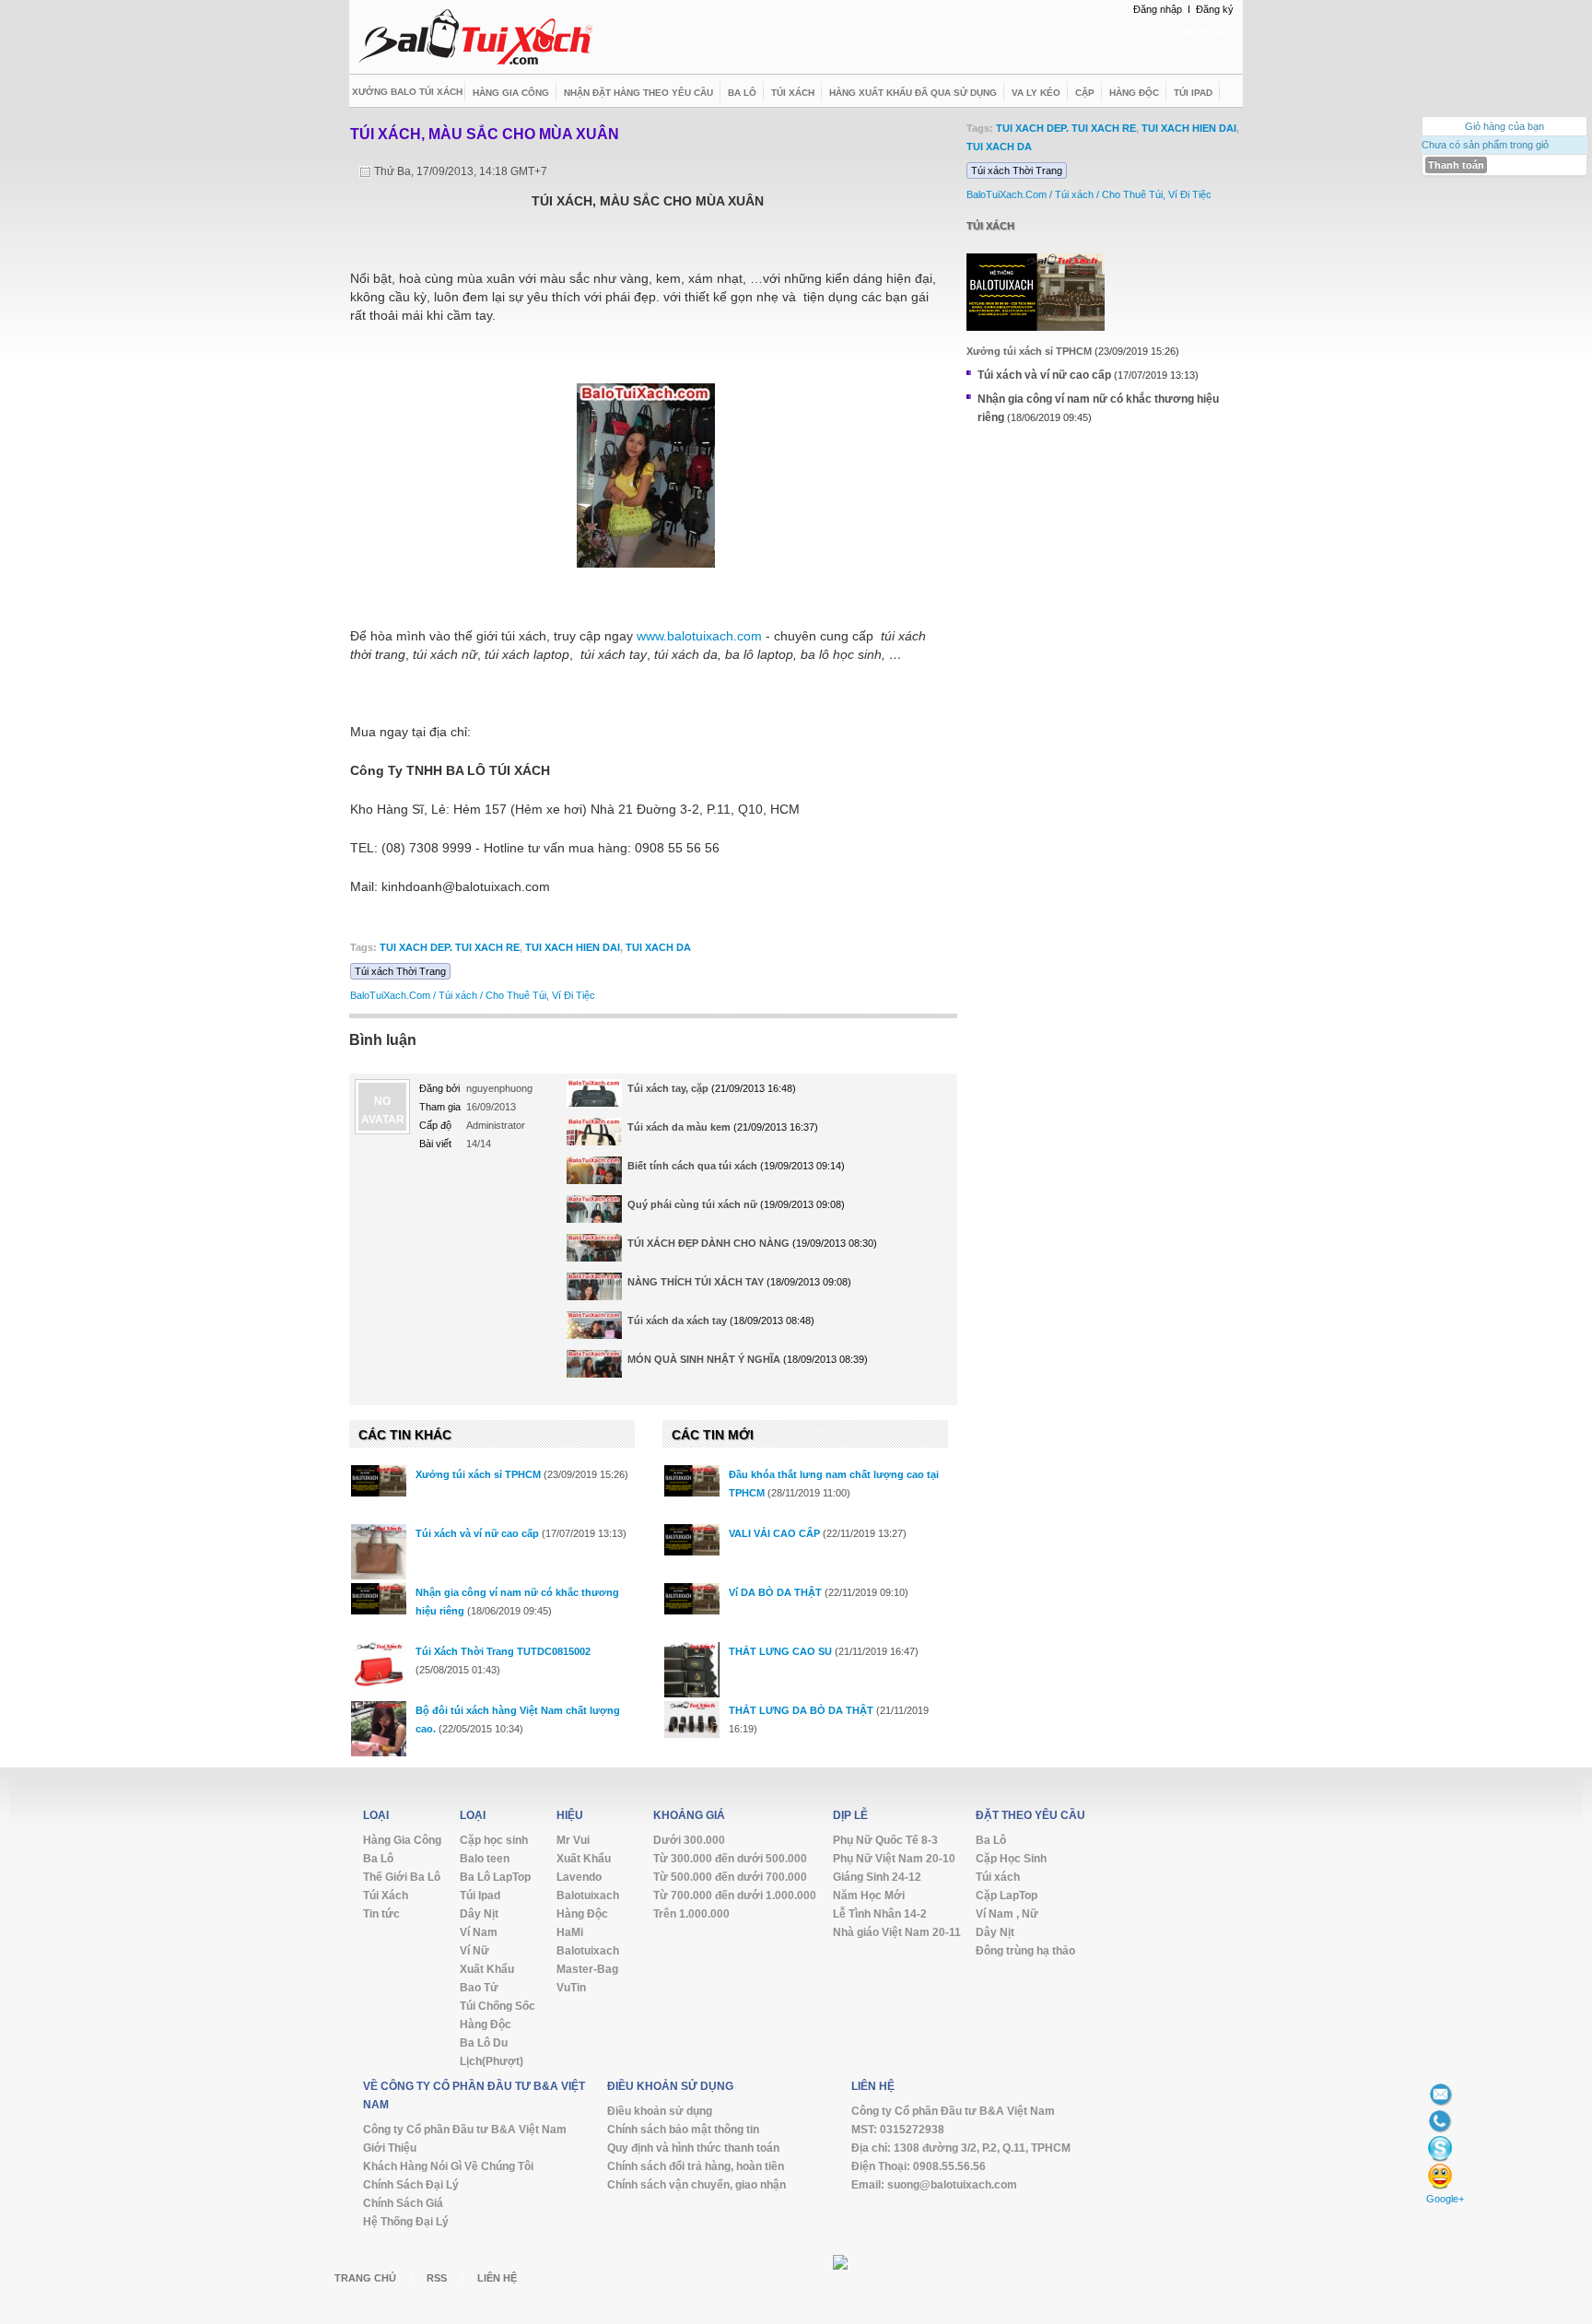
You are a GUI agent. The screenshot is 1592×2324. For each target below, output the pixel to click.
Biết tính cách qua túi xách (692, 1166)
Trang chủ (365, 2278)
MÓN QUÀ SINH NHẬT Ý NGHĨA (704, 1359)
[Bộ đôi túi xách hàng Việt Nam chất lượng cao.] (379, 1731)
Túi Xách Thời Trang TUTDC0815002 (503, 1651)
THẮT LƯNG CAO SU (780, 1651)
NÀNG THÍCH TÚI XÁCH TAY (696, 1282)
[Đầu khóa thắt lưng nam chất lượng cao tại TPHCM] (692, 1481)
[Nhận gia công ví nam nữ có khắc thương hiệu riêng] (379, 1599)
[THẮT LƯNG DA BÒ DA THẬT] (692, 1720)
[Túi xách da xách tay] (594, 1332)
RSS (437, 2278)
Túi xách (990, 226)
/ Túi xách (455, 995)
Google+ (1445, 2199)
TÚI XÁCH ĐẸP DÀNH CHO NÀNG (708, 1243)
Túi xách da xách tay (677, 1320)
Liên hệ (497, 2278)
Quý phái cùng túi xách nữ (692, 1204)
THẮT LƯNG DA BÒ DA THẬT (801, 1710)
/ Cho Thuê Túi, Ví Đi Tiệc (538, 995)
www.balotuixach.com (699, 636)
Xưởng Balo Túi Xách (407, 92)
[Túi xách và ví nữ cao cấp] (379, 1552)
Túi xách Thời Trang (400, 971)
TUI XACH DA (658, 947)
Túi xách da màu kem (679, 1127)
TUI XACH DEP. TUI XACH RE (450, 947)
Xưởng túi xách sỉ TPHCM (478, 1474)
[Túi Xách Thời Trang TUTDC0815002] (379, 1670)
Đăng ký (1215, 9)
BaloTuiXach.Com (390, 995)
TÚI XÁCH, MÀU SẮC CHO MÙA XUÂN (485, 134)
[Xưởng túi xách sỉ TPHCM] (379, 1481)
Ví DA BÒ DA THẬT (775, 1592)
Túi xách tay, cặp (668, 1088)
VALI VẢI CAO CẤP (774, 1533)
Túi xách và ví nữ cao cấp (477, 1533)
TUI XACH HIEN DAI (573, 947)
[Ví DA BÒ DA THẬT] (692, 1599)
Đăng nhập (1158, 9)
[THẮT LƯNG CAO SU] (692, 1679)
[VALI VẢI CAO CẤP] (692, 1540)
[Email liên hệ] (1440, 2093)
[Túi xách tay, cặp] (594, 1106)
